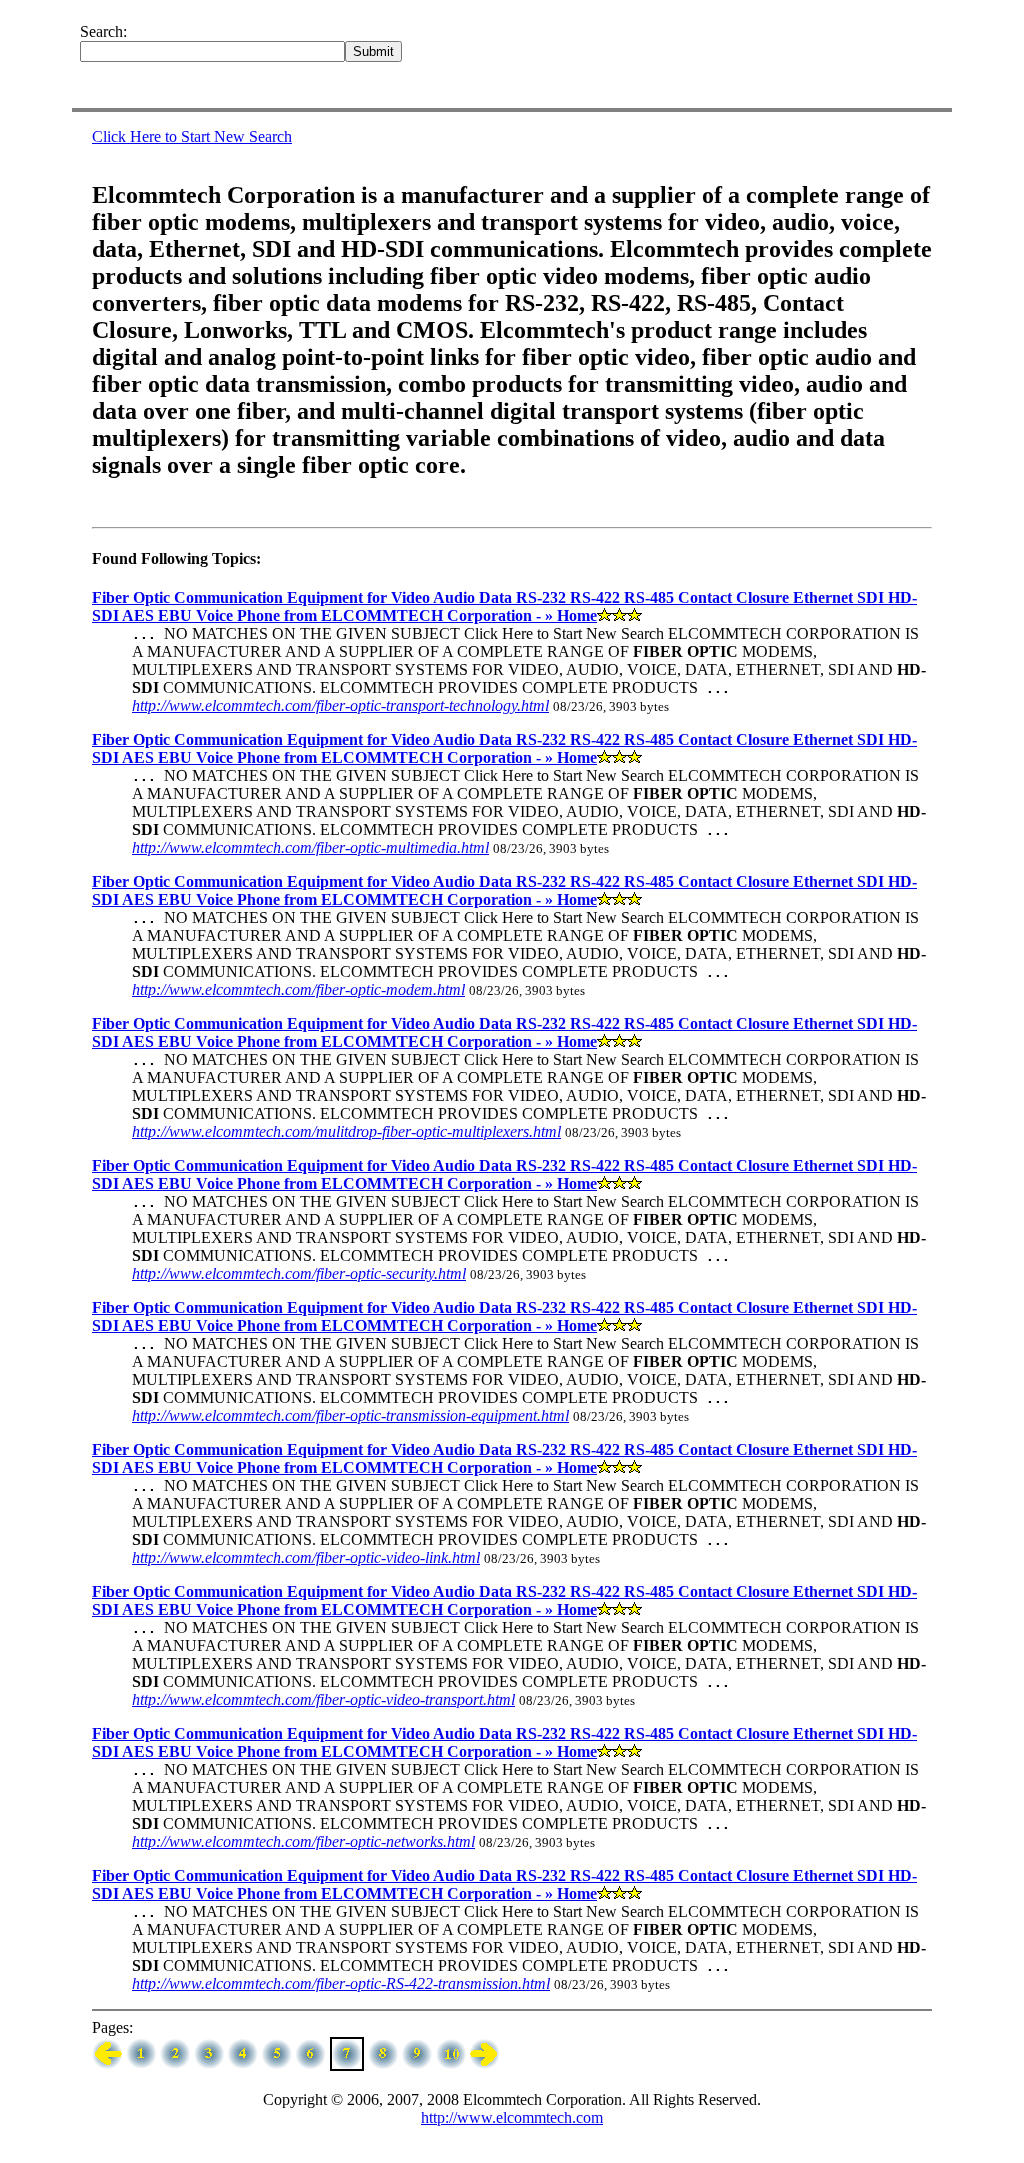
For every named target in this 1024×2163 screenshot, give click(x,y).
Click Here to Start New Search (192, 136)
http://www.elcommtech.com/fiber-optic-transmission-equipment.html (350, 1415)
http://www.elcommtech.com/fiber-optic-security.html (299, 1273)
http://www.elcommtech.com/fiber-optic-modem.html (298, 989)
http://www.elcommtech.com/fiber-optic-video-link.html (306, 1557)
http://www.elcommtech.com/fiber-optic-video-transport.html (323, 1699)
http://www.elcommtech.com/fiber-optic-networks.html (303, 1841)
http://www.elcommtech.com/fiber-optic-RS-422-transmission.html (341, 1983)
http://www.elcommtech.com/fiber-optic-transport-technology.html (340, 705)
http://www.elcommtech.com (512, 2117)
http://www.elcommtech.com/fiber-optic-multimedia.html (310, 847)
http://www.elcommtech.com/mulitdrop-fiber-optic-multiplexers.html (346, 1131)
